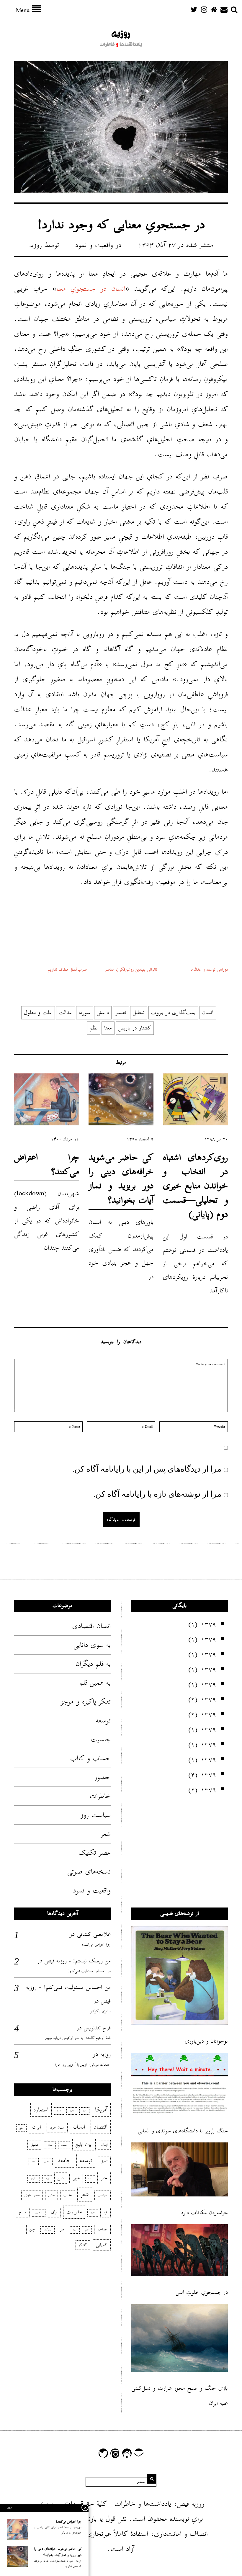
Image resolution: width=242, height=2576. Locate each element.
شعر (106, 1834)
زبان (47, 2179)
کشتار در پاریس (135, 1028)
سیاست (103, 2195)
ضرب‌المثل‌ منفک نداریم (67, 969)
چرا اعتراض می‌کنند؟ (47, 1164)
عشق (51, 2195)
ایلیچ (21, 2128)
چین (32, 2229)
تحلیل (139, 1012)
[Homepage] (214, 9)
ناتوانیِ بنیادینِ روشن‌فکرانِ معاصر (131, 969)
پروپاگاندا (48, 2230)
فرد (106, 2212)
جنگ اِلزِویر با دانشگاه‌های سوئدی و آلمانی (183, 2131)
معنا (108, 1028)
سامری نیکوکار (100, 2011)
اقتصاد (101, 2127)
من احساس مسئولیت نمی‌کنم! (89, 1971)
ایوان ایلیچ (84, 2145)
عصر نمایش (32, 2195)
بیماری (50, 2145)
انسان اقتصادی (91, 1626)
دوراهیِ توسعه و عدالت (209, 969)
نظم (94, 1028)
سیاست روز (96, 1815)
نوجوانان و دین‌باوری (206, 2041)
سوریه (85, 1012)
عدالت (66, 1012)
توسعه (103, 1720)
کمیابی (102, 2245)
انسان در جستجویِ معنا (91, 289)
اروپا (59, 2111)
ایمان (104, 2145)
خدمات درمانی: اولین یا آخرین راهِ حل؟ (83, 2065)
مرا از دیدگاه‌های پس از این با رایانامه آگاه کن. (147, 1468)
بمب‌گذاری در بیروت (173, 1012)
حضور (103, 1777)
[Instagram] (204, 9)
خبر (104, 2178)
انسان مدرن (57, 2128)
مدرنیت (74, 2212)
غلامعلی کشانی (94, 1934)
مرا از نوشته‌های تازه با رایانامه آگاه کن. (158, 1493)
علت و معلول (38, 1012)
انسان (208, 1012)
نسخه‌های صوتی (89, 1871)
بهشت (64, 2145)
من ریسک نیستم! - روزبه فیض (78, 1961)
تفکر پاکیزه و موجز (86, 1701)
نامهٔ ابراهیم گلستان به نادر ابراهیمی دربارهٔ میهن (78, 2038)
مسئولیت (39, 2213)
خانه (34, 2162)
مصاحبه (102, 2229)
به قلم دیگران (93, 1664)
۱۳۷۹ (208, 1624)
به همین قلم (95, 1683)
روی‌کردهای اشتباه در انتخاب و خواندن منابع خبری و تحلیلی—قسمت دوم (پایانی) (195, 1186)
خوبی (76, 2178)
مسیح (23, 2212)
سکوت (34, 2179)
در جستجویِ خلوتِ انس (202, 2292)
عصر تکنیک (95, 1853)
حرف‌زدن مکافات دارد (204, 2213)
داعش (103, 1012)
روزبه (36, 245)
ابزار (84, 2111)
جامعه (64, 2160)
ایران (37, 2127)
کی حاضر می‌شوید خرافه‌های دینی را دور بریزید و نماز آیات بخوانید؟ (121, 1179)
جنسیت (101, 1739)
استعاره (41, 2110)
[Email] (224, 9)
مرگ (54, 2212)
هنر (62, 2229)
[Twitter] (194, 9)
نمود (75, 2230)
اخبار (72, 2111)
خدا (90, 2179)
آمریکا (101, 2110)
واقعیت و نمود (94, 245)
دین (61, 2178)
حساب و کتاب (90, 1758)
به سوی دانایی (92, 1645)
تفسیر (121, 1012)
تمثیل (104, 2161)
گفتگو (83, 2245)
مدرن (93, 2213)
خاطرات (100, 1796)
